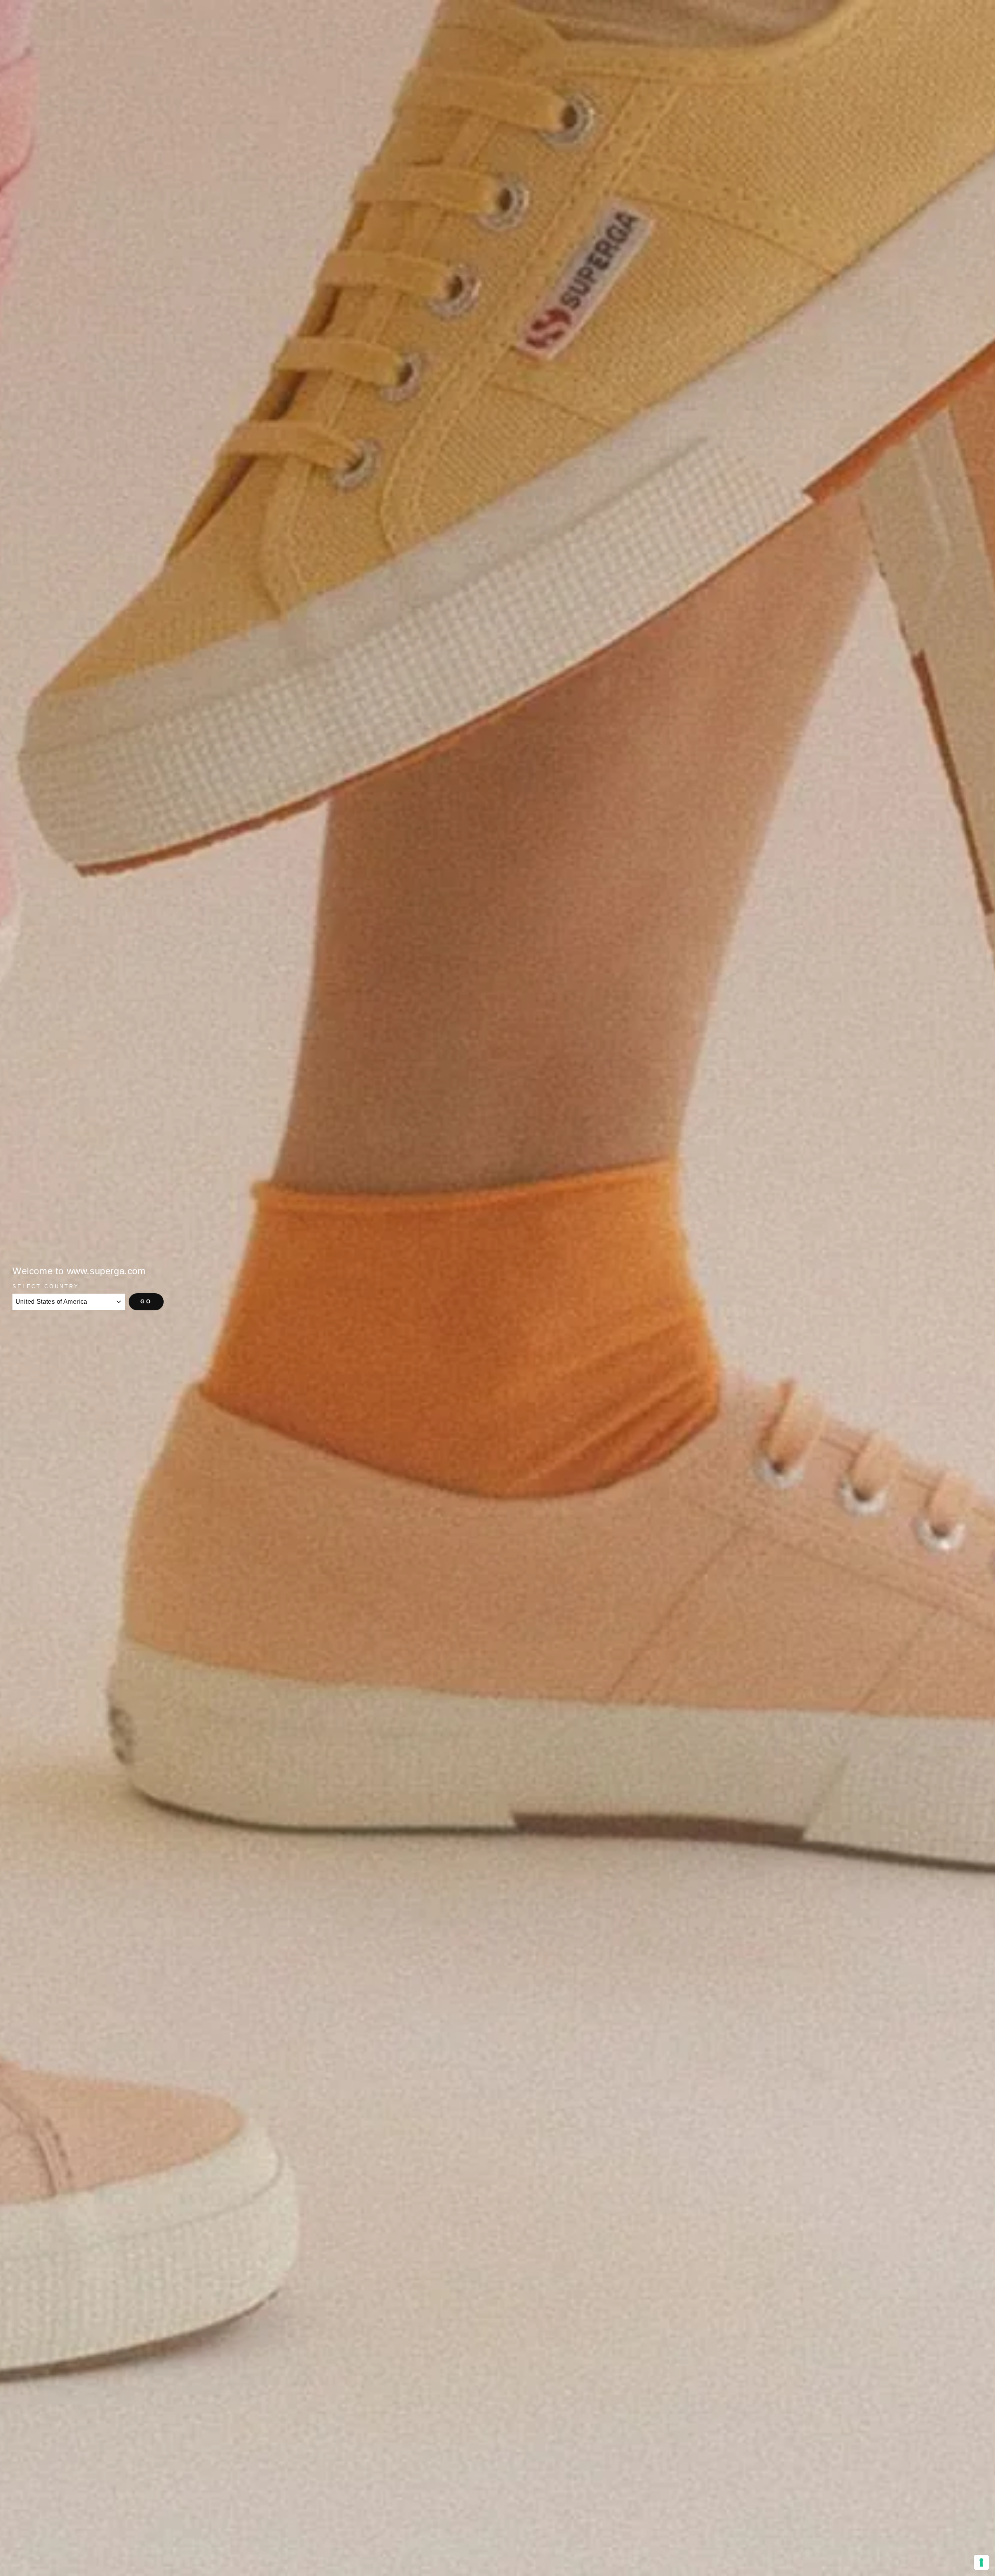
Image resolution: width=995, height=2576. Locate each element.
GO (146, 1301)
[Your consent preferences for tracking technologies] (981, 2562)
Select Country (46, 1286)
